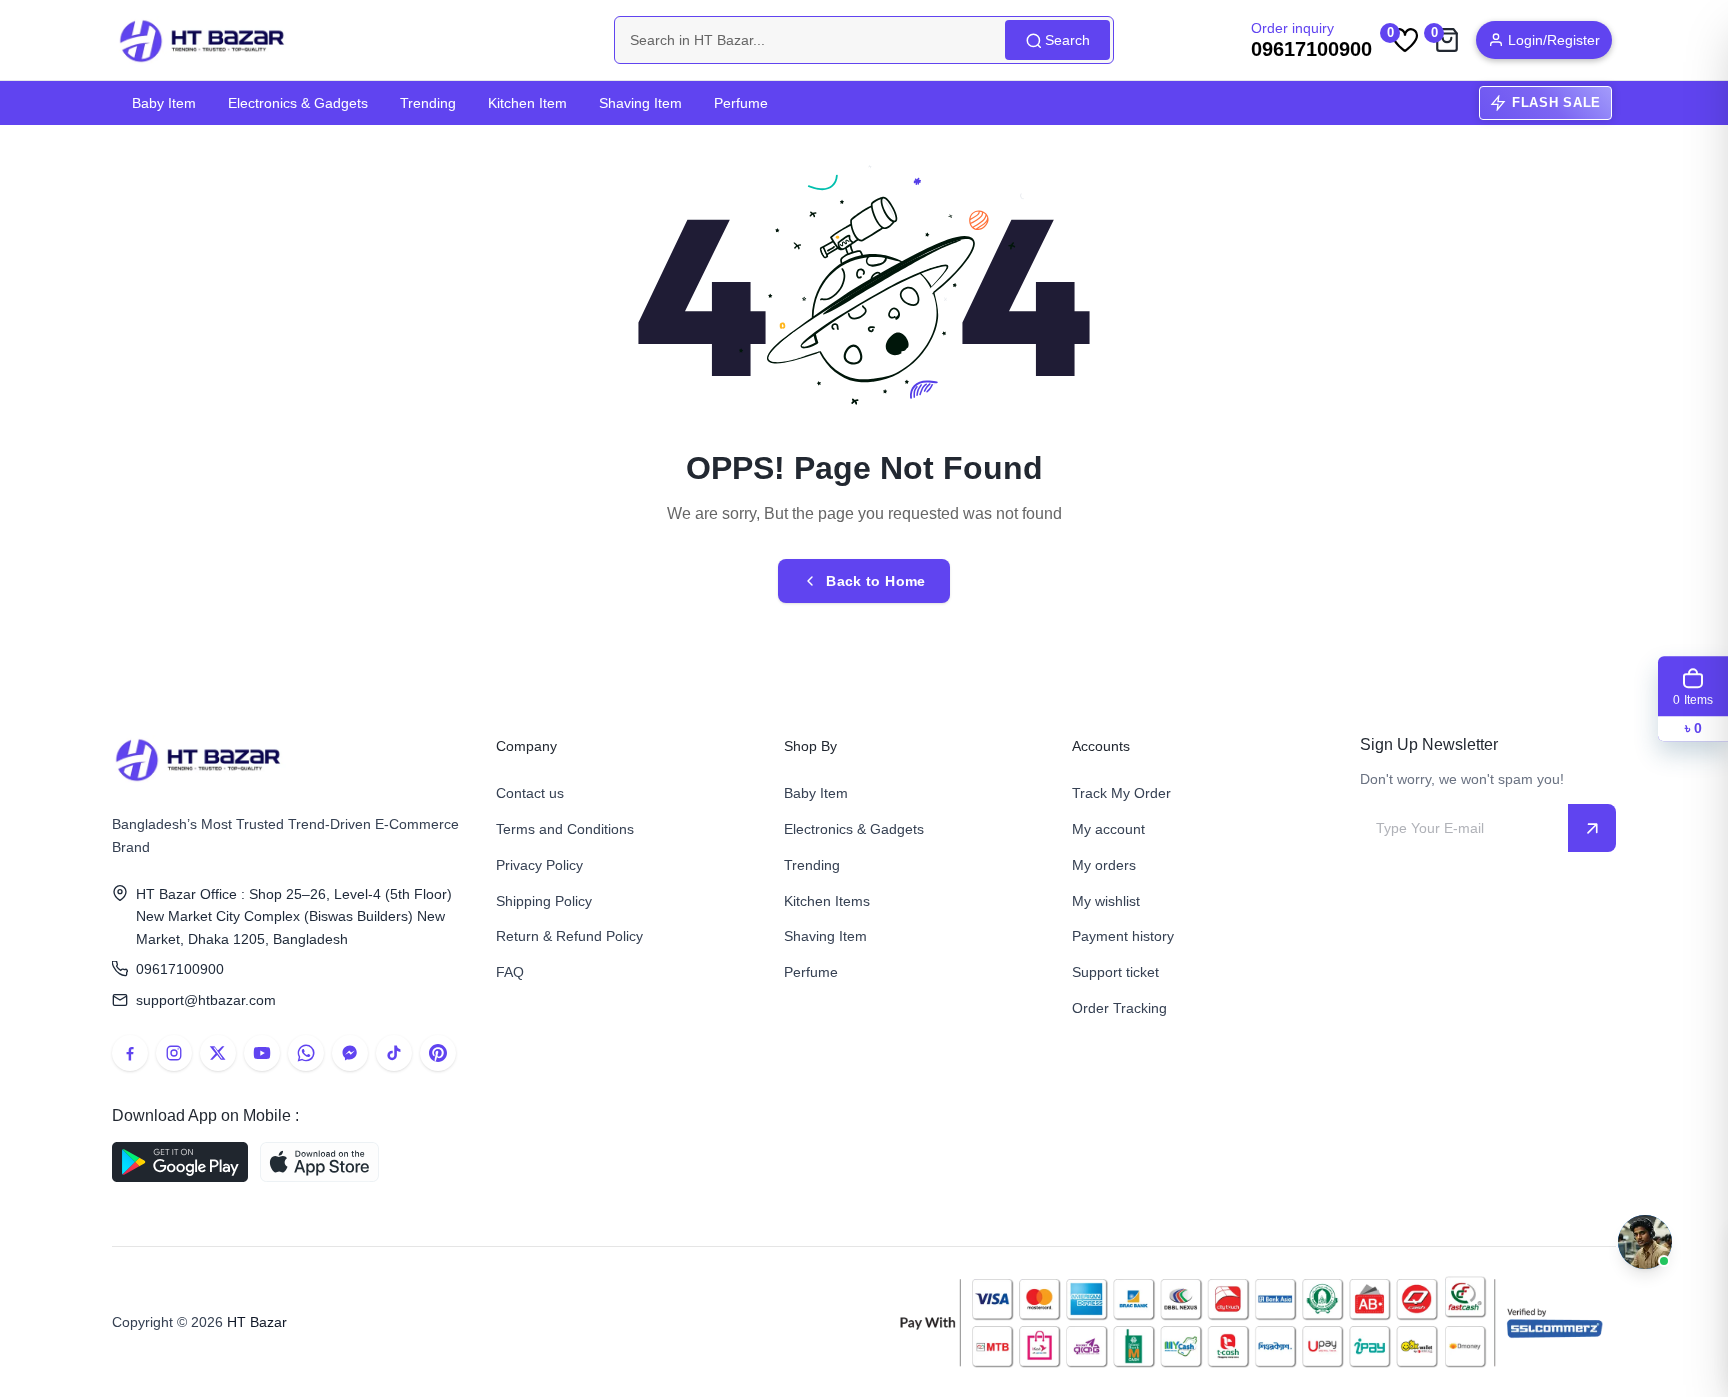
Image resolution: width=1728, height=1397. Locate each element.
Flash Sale (1556, 102)
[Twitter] (218, 1053)
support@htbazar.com (206, 1000)
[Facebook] (130, 1053)
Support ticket (1115, 972)
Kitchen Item (527, 103)
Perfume (741, 103)
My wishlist (1106, 901)
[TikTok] (394, 1053)
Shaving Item (640, 103)
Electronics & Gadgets (298, 103)
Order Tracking (1119, 1008)
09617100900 (180, 969)
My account (1108, 829)
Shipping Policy (544, 901)
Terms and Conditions (565, 829)
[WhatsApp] (306, 1053)
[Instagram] (174, 1053)
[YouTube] (262, 1053)
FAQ (510, 972)
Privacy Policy (539, 865)
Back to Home (875, 581)
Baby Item (164, 103)
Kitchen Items (827, 901)
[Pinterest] (438, 1053)
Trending (428, 103)
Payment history (1123, 936)
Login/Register (1554, 40)
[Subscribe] (1592, 828)
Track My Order (1121, 793)
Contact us (530, 793)
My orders (1104, 865)
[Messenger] (350, 1053)
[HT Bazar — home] (203, 40)
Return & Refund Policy (569, 936)
